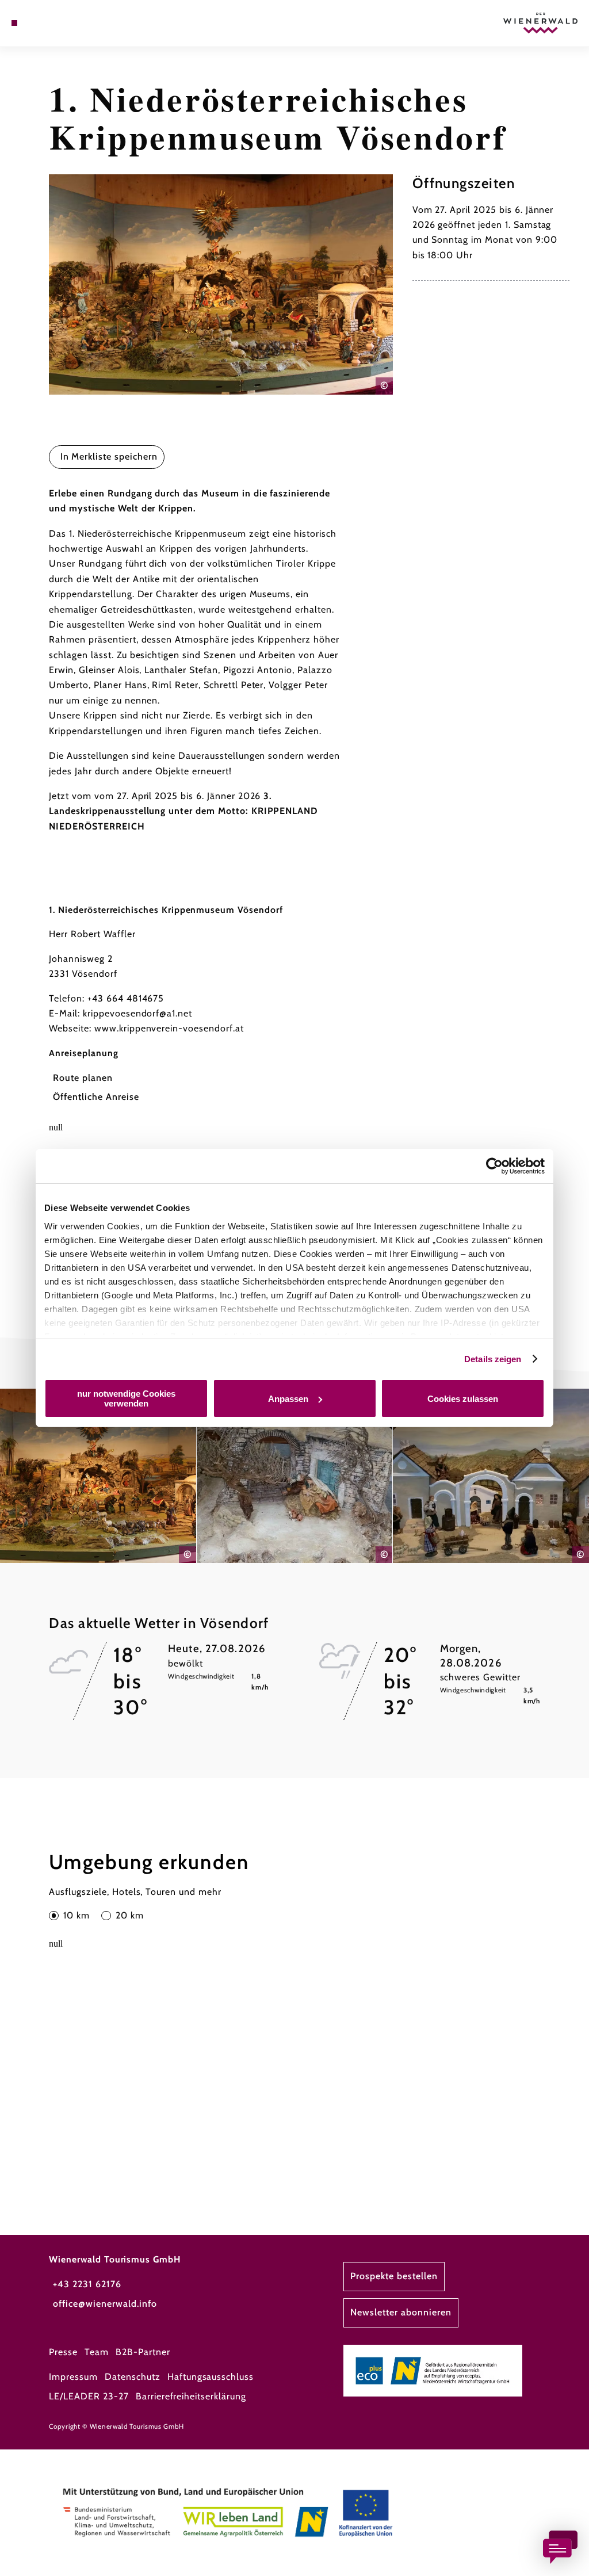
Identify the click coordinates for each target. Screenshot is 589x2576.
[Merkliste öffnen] (50, 23)
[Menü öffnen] (14, 23)
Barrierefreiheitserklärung (191, 2396)
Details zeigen (493, 1359)
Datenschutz (133, 2377)
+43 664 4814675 (126, 998)
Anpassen (288, 1399)
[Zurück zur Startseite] (540, 23)
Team (97, 2352)
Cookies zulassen (463, 1399)
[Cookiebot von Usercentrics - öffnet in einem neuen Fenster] (494, 1166)
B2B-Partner (143, 2352)
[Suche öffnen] (62, 23)
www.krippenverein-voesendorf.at (169, 1028)
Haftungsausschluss (211, 2377)
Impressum (73, 2377)
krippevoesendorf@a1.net (137, 1013)
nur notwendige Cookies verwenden (126, 1398)
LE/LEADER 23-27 (89, 2396)
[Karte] (38, 23)
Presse (63, 2352)
